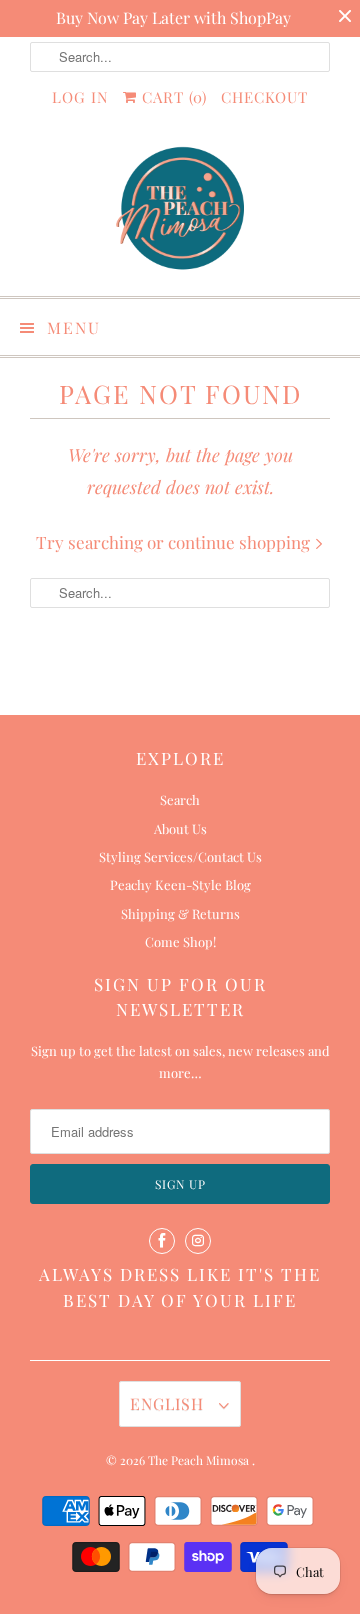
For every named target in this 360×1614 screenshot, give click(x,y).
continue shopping (241, 542)
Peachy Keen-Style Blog (180, 884)
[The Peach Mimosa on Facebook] (162, 1241)
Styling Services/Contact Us (180, 856)
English (169, 1403)
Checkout (264, 97)
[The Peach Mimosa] (180, 211)
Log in (80, 97)
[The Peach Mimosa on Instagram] (198, 1241)
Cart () (172, 97)
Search (180, 799)
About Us (180, 828)
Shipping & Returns (180, 913)
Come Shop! (180, 941)
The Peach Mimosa (200, 1460)
